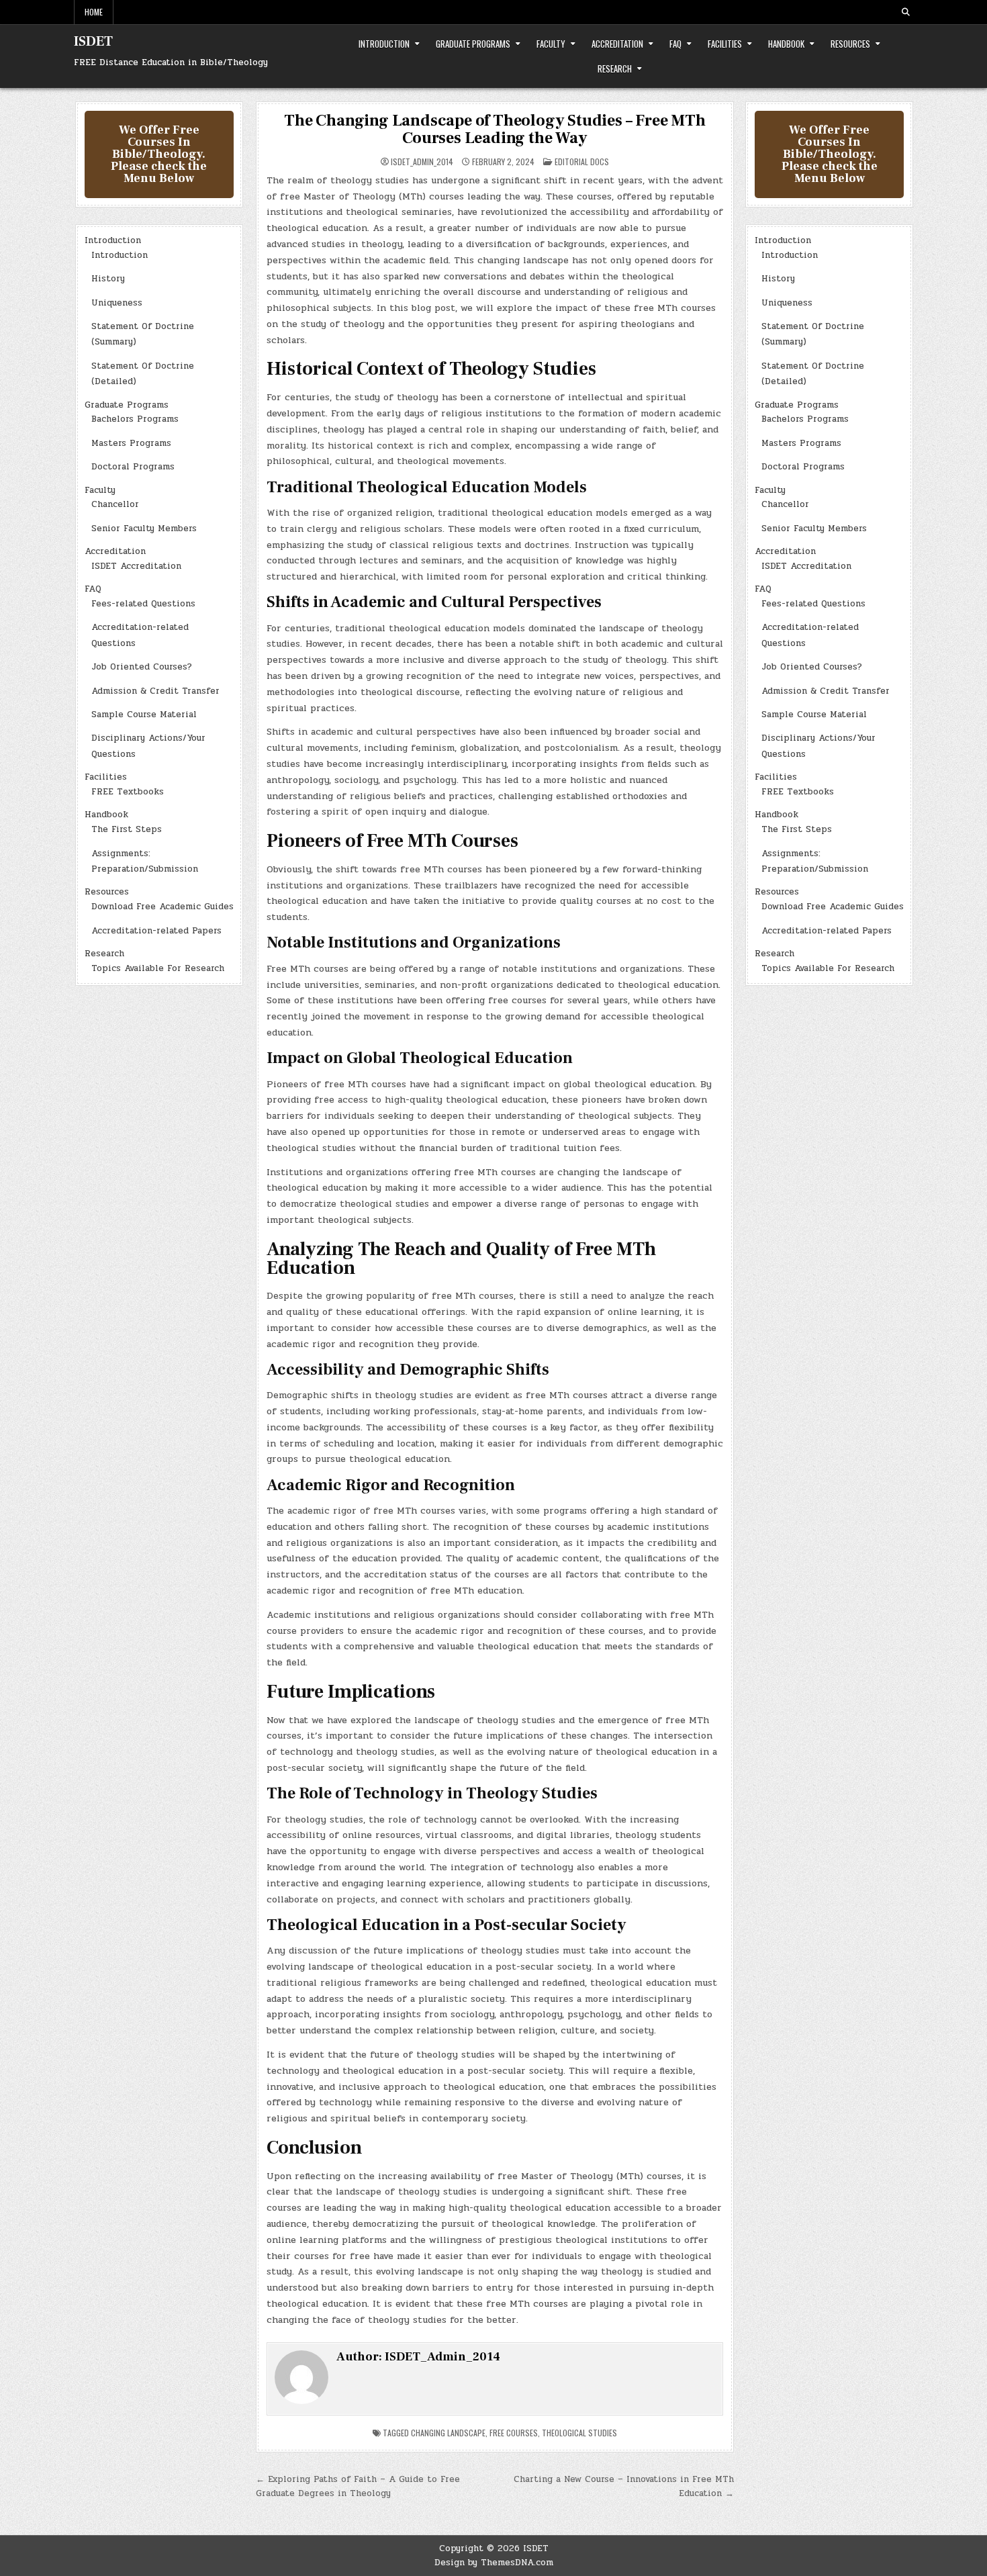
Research (615, 68)
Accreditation (617, 44)
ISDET (93, 42)
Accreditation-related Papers (156, 931)
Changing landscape (448, 2433)
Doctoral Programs (133, 467)
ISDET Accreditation (136, 566)
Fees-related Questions (143, 604)
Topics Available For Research (158, 968)
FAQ (675, 44)
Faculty (551, 44)
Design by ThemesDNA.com (494, 2563)
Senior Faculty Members (144, 528)
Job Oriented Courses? (142, 667)
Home (94, 12)
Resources (850, 44)
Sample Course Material (144, 715)
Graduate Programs (473, 44)
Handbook (786, 44)
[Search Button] (906, 12)
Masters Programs (131, 443)
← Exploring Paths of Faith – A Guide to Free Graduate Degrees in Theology (358, 2486)
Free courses (514, 2433)
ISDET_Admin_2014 (422, 162)
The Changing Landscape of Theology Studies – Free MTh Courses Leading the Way (495, 129)
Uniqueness (117, 303)
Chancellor (115, 504)
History (108, 279)
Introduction (384, 44)
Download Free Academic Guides (162, 907)
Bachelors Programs (135, 419)
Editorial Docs (582, 162)
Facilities (725, 44)
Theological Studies (579, 2433)
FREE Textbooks (128, 792)
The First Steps (127, 829)
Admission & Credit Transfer (155, 691)
